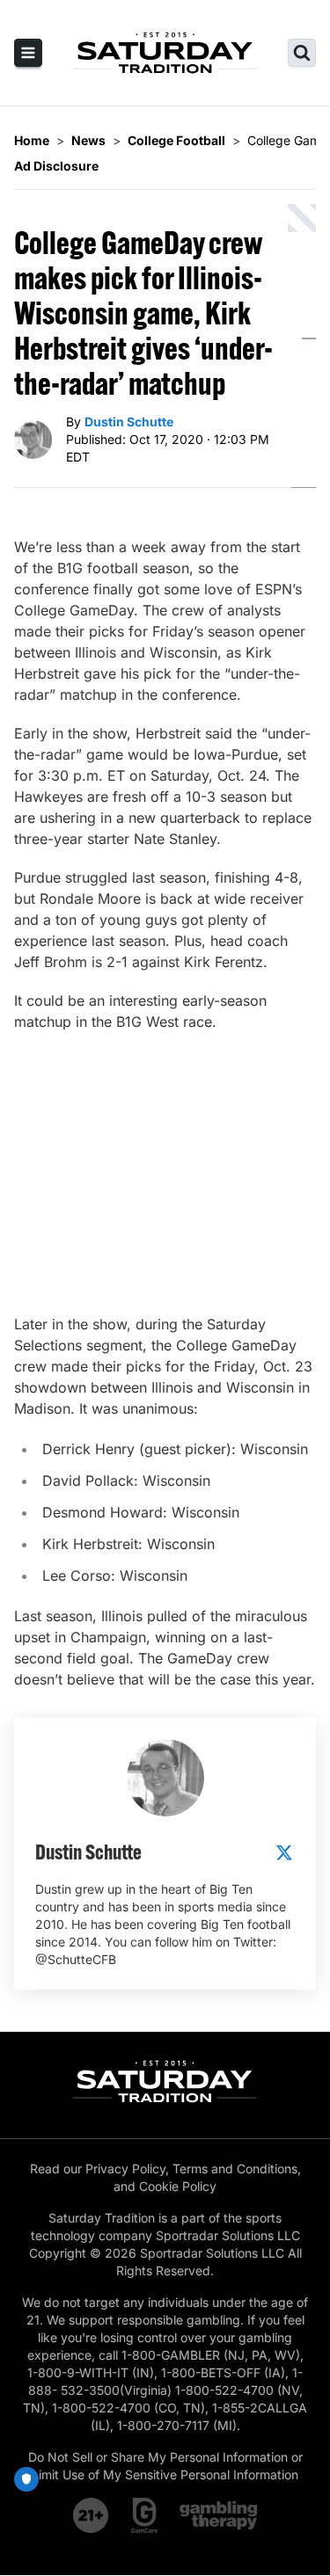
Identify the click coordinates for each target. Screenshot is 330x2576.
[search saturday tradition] (302, 53)
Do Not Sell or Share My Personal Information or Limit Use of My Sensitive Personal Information (165, 2466)
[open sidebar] (28, 53)
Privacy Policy (125, 2168)
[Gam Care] (145, 2515)
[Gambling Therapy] (219, 2515)
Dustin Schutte (129, 422)
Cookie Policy (178, 2186)
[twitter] (284, 1852)
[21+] (92, 2515)
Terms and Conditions (235, 2168)
